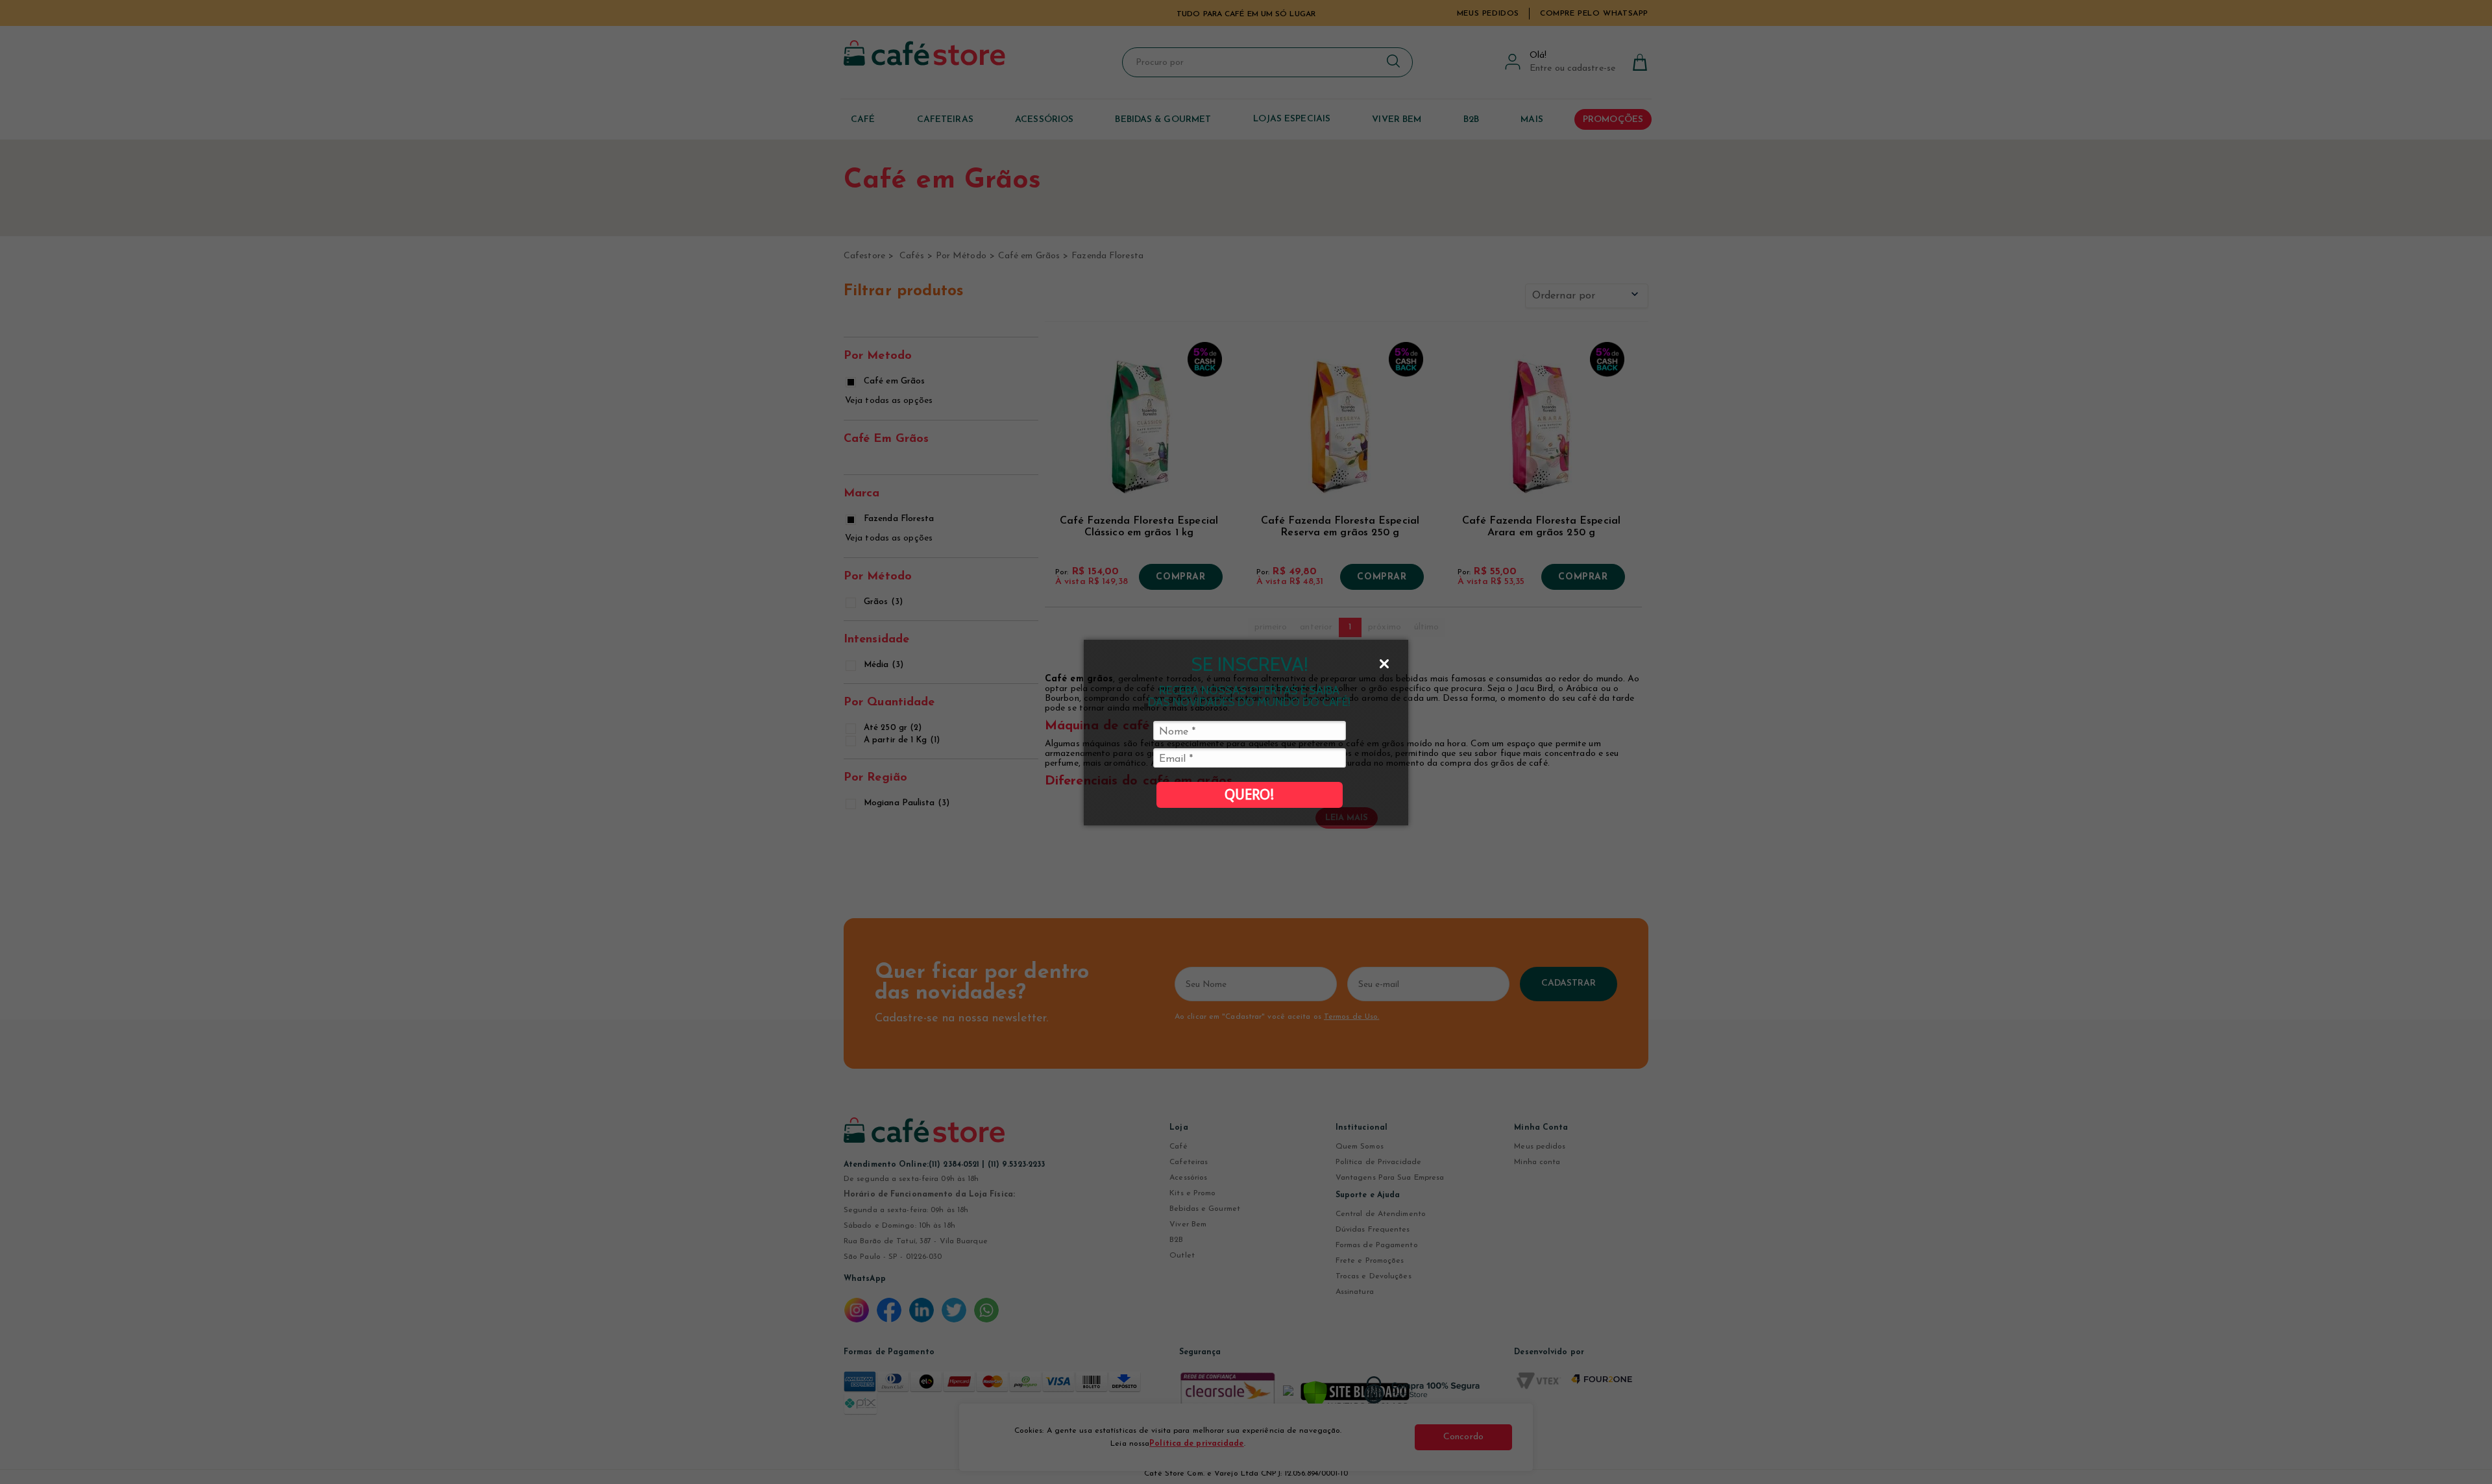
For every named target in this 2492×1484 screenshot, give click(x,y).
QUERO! (1249, 795)
